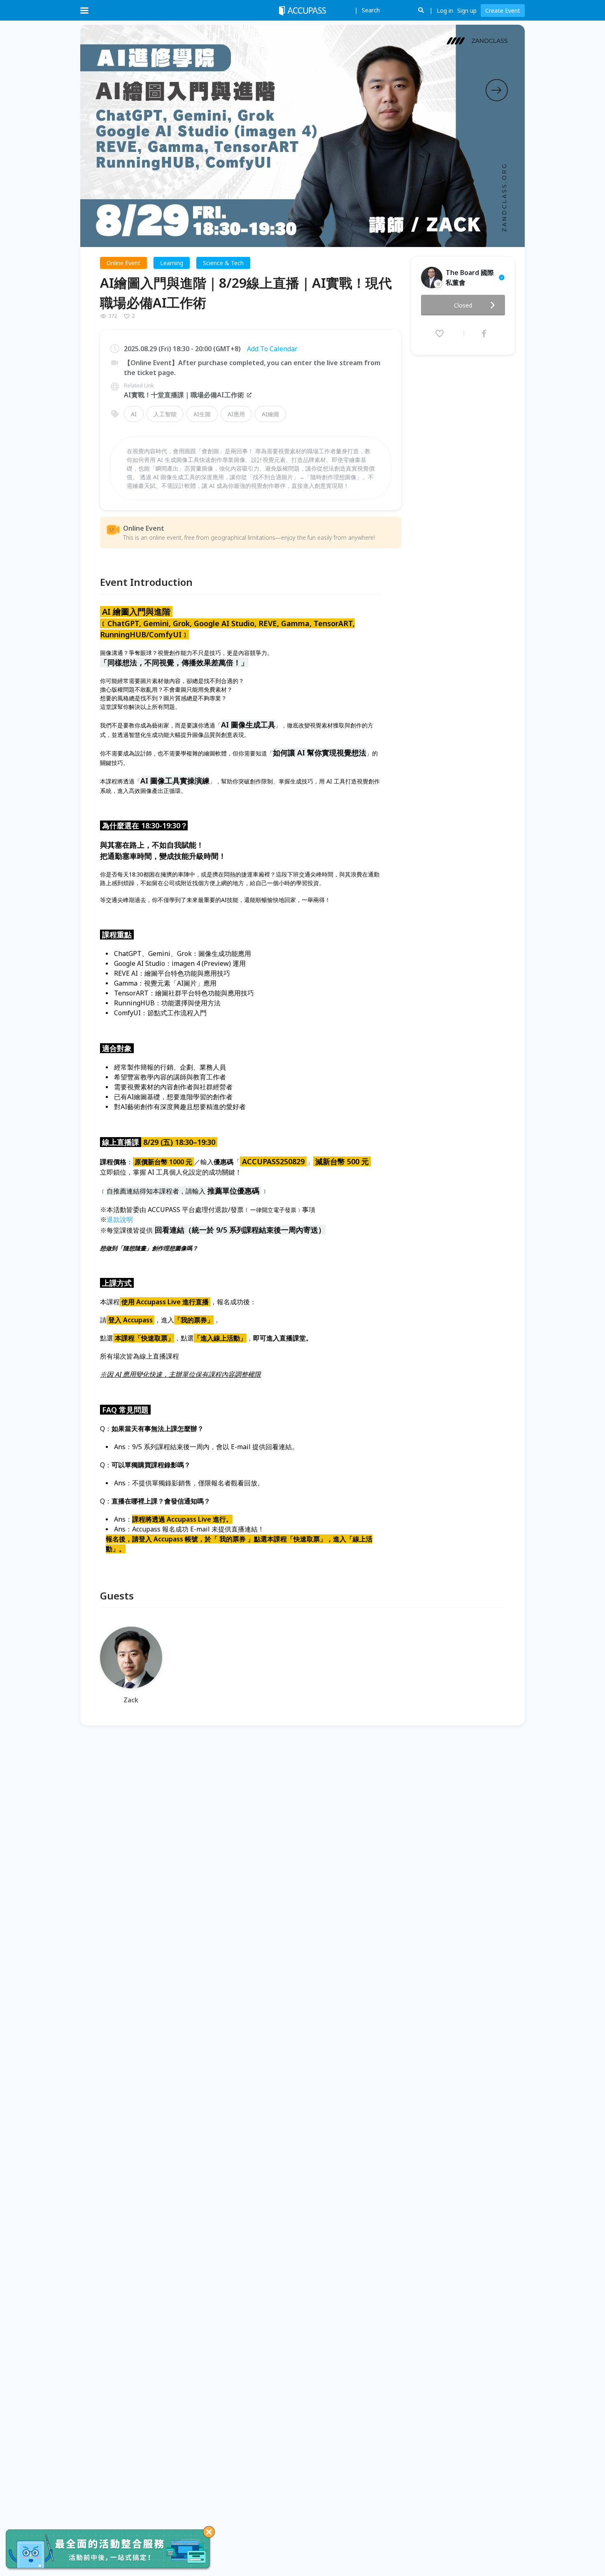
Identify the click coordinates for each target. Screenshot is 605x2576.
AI (134, 414)
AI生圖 (202, 414)
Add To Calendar (272, 349)
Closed (463, 305)
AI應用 (236, 414)
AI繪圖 (270, 414)
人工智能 (165, 414)
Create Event (503, 10)
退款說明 (120, 1219)
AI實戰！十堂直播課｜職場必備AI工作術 (184, 395)
